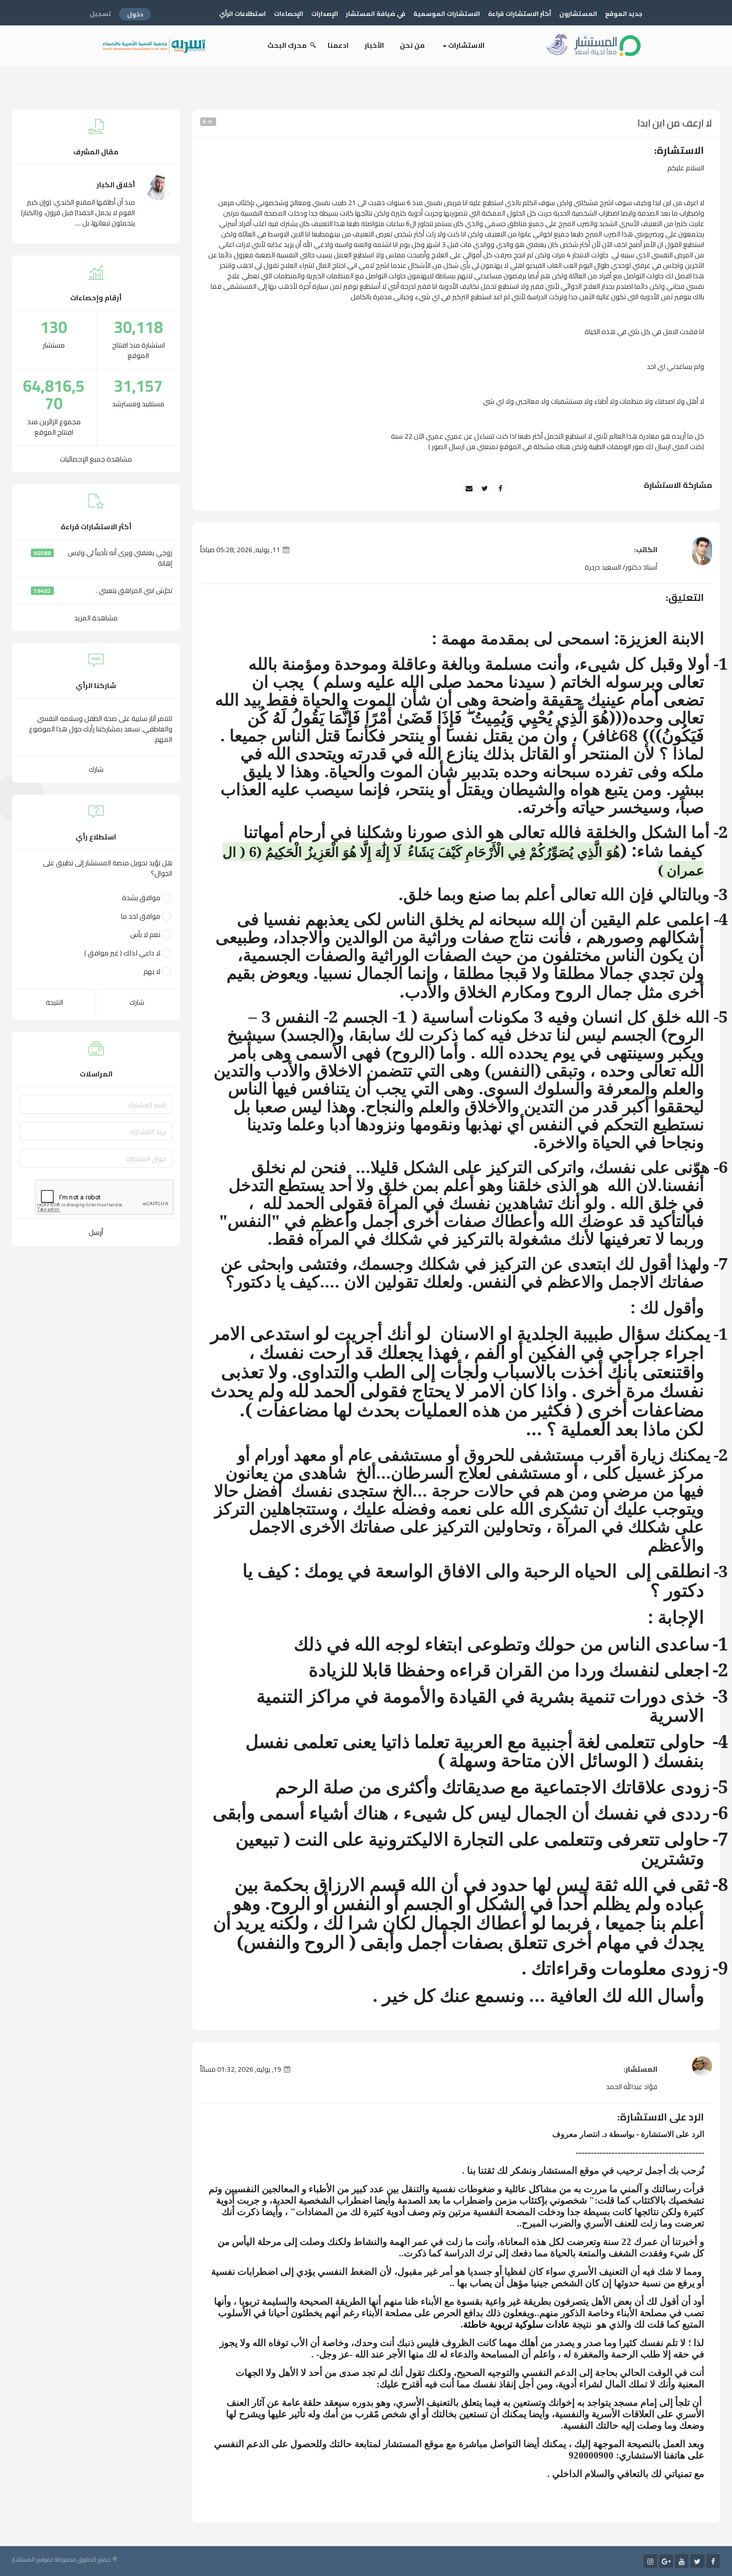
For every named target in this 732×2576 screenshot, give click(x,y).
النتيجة (55, 1002)
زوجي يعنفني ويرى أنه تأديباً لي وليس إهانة (120, 558)
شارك (96, 769)
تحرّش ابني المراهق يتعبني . (134, 590)
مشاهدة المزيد (96, 618)
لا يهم (152, 972)
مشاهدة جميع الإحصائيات (96, 459)
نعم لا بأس (145, 935)
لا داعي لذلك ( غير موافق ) (122, 953)
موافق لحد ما (141, 916)
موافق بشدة (141, 898)
